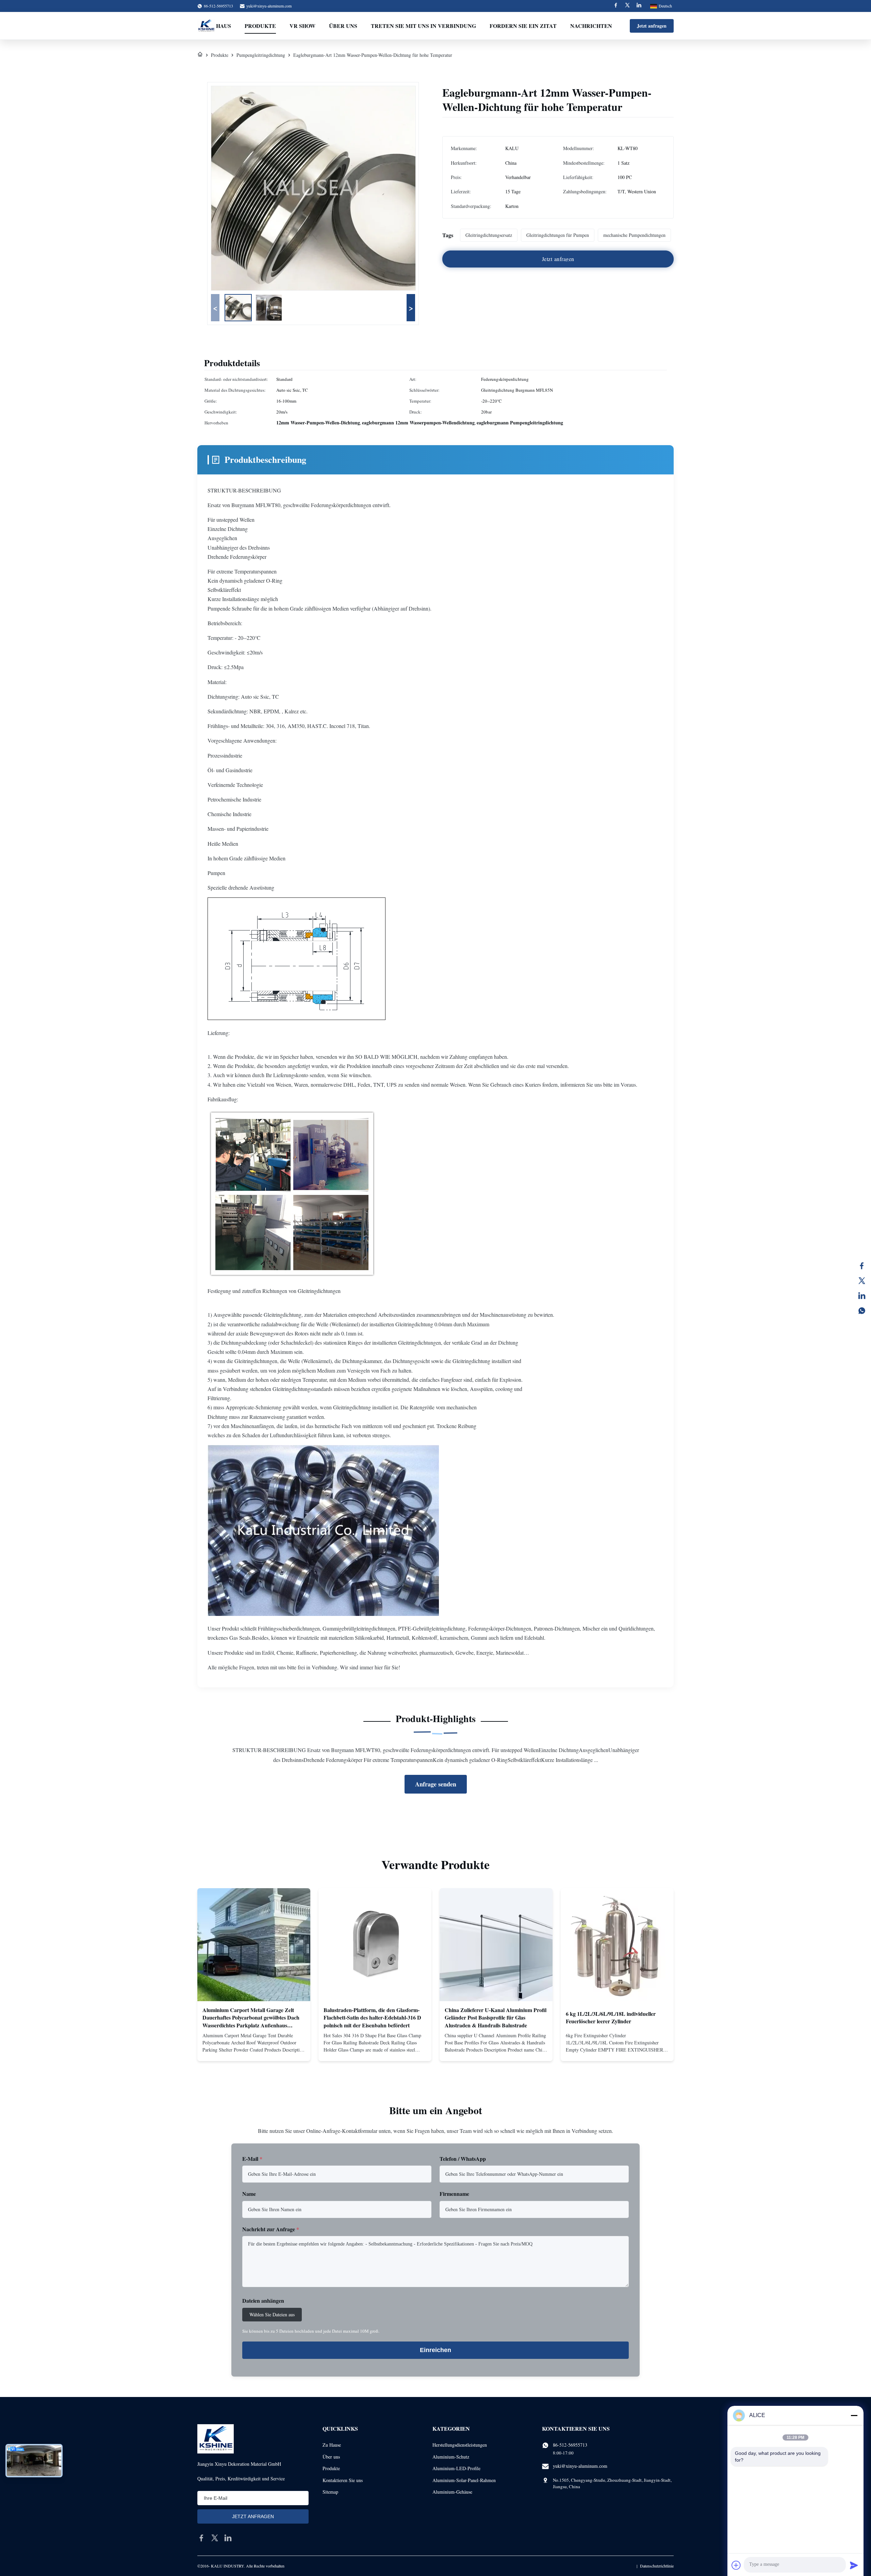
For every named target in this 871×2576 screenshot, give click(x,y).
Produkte (260, 26)
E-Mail (252, 2159)
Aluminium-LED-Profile (456, 2468)
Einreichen (435, 2350)
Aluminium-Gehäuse (452, 2492)
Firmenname (454, 2194)
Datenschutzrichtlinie (657, 2566)
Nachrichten (591, 26)
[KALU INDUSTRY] (206, 26)
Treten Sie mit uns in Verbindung (423, 26)
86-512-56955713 (570, 2445)
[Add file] (736, 2565)
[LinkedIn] (862, 1296)
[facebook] (201, 2538)
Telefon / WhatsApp (463, 2159)
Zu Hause (332, 2445)
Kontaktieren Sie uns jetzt (254, 2050)
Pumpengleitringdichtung (261, 55)
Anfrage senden (436, 1784)
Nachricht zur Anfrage (271, 2229)
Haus (224, 26)
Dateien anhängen (263, 2300)
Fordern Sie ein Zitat (523, 26)
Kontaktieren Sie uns (343, 2480)
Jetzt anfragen (652, 26)
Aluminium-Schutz (451, 2457)
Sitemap (330, 2492)
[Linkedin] (639, 6)
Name (249, 2194)
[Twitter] (627, 6)
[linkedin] (228, 2538)
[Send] (854, 2565)
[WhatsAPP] (862, 1311)
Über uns (343, 26)
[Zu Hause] (200, 55)
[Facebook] (616, 6)
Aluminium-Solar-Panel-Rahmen (464, 2480)
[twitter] (215, 2538)
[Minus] (854, 2415)
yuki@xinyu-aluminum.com (269, 6)
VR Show (302, 26)
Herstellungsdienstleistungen (460, 2445)
